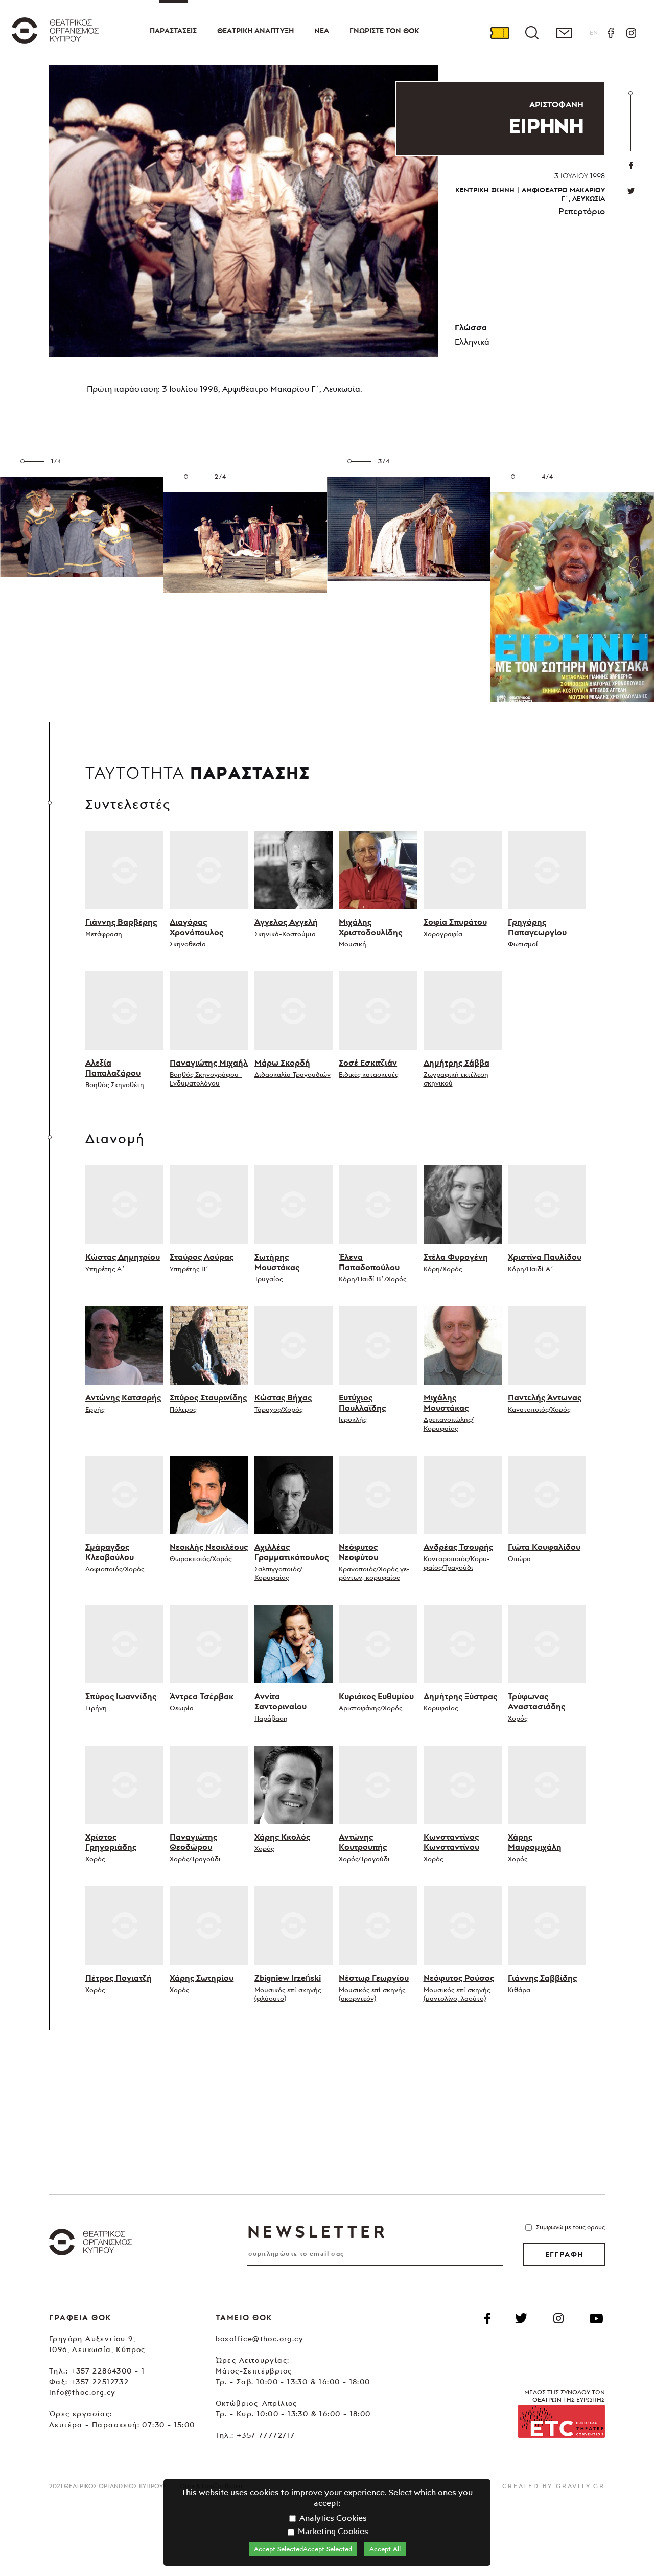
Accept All (385, 2549)
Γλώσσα (471, 327)
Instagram (631, 33)
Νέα (322, 31)
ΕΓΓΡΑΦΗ (564, 2254)
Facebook (611, 33)
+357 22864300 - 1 (108, 2371)
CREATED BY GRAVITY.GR (554, 2486)
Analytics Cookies (332, 2518)
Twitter (631, 191)
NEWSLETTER (317, 2231)
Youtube (596, 2318)
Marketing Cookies (332, 2531)
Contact (564, 33)
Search (532, 33)
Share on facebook (631, 165)
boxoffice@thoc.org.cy (260, 2338)
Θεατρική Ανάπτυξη (255, 31)
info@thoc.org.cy (82, 2392)
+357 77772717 (266, 2435)
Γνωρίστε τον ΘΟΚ (384, 31)
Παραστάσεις (173, 31)
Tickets (500, 33)
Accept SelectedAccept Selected (303, 2549)
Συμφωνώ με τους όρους (570, 2227)
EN (594, 32)
